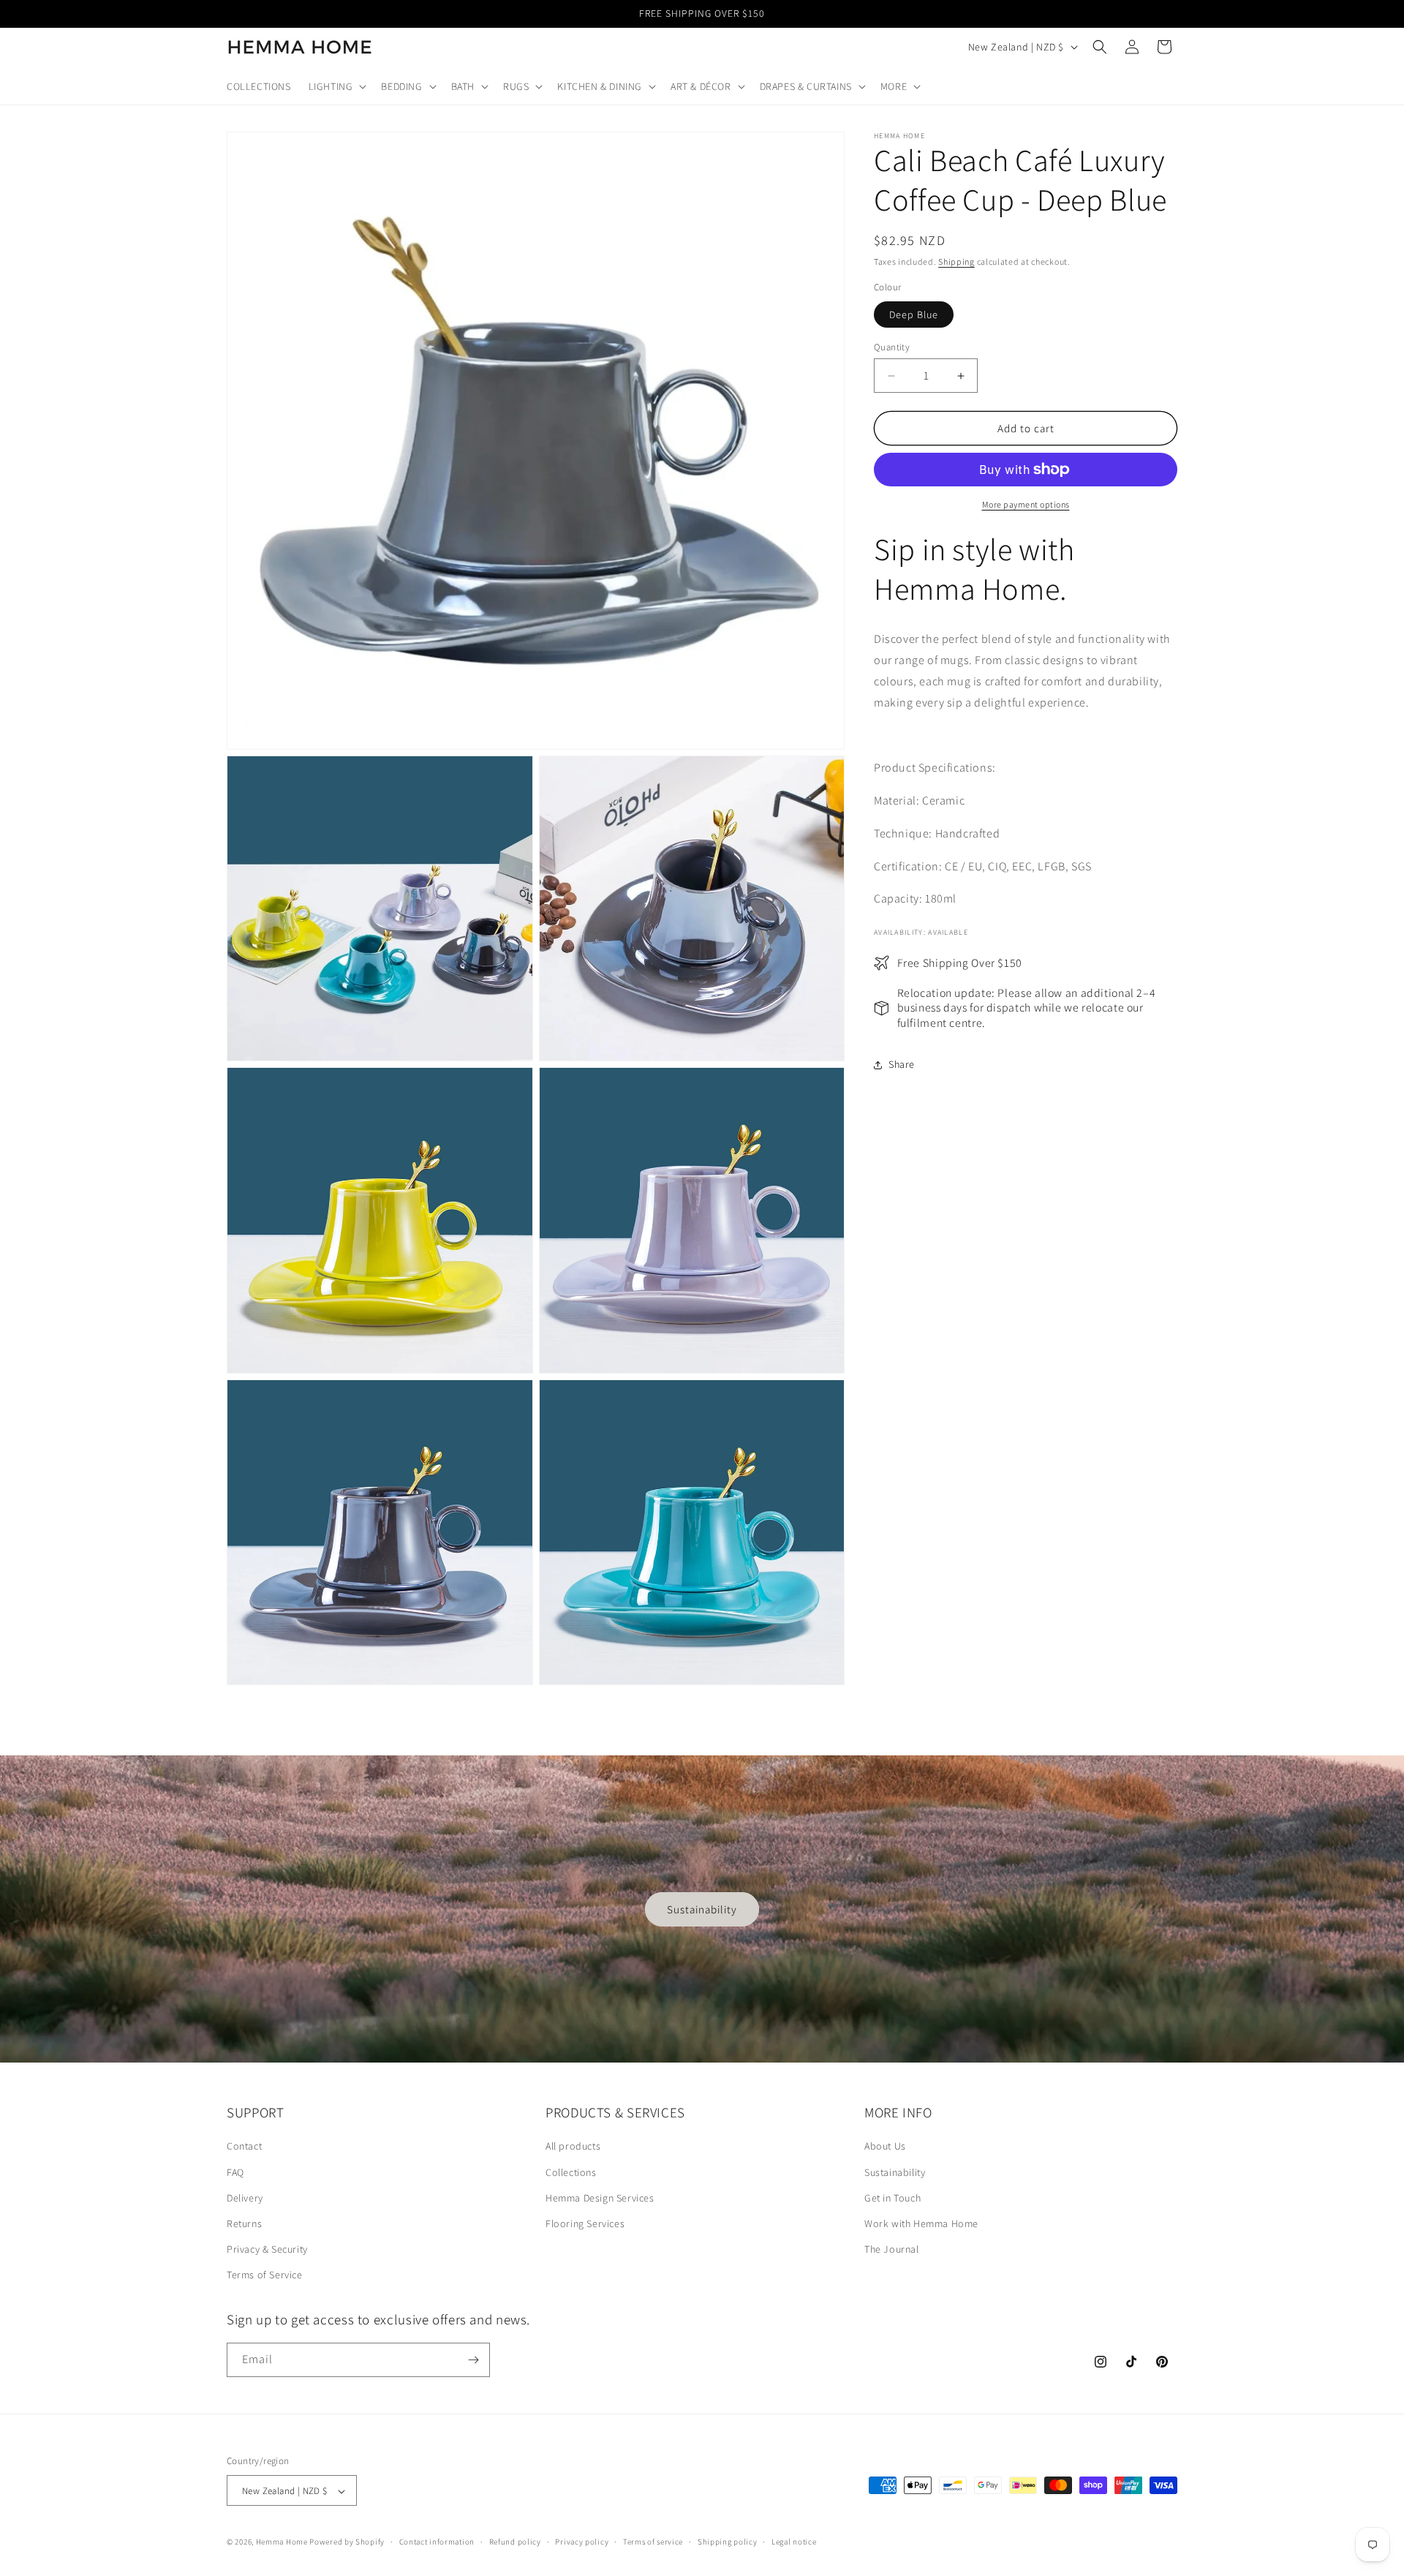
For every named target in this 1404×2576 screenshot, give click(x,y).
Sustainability (702, 1909)
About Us (885, 2147)
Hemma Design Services (600, 2198)
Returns (244, 2223)
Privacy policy (582, 2542)
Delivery (245, 2198)
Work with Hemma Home (921, 2223)
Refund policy (515, 2542)
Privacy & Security (267, 2249)
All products (573, 2147)
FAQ (235, 2172)
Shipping (956, 261)
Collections (571, 2172)
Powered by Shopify (347, 2542)
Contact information (437, 2542)
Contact (244, 2147)
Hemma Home (282, 2542)
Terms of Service (265, 2275)
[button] (336, 86)
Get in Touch (892, 2198)
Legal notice (794, 2542)
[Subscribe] (473, 2360)
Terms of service (653, 2542)
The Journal (892, 2249)
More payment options (1026, 504)
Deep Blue (914, 315)
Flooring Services (585, 2223)
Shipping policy (728, 2542)
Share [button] (902, 1064)
